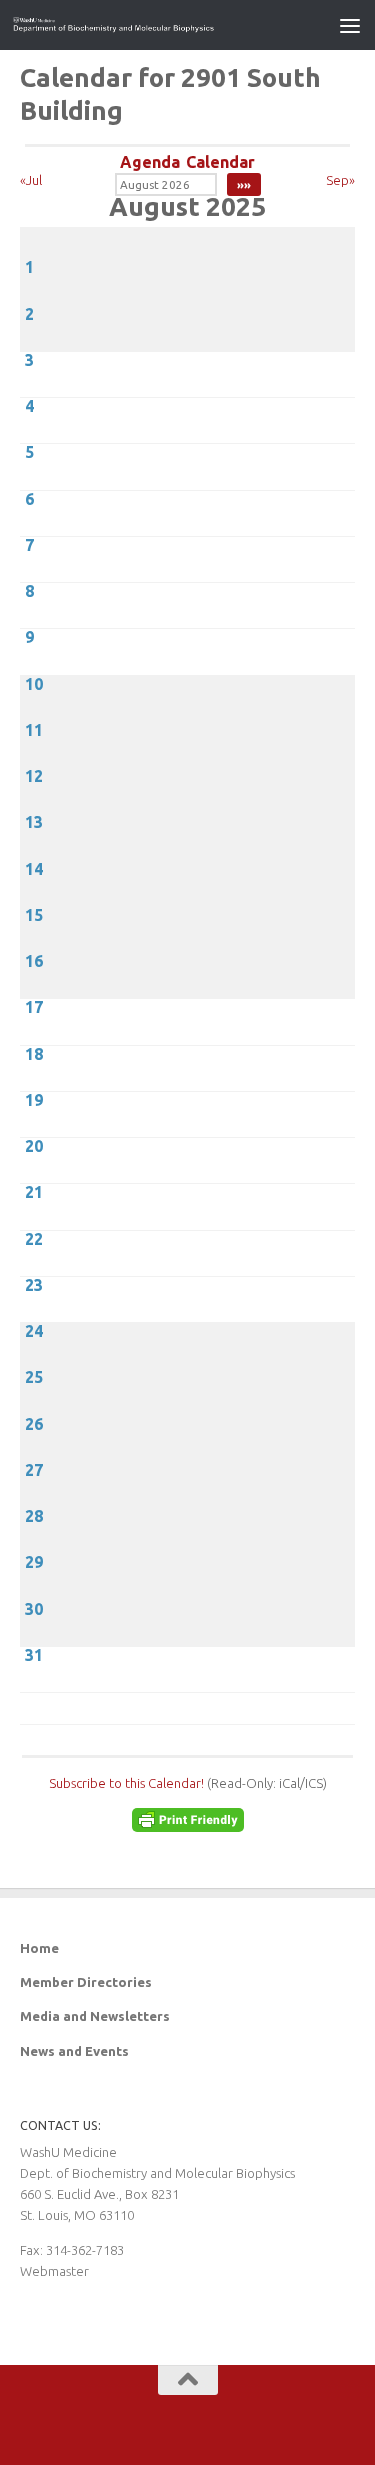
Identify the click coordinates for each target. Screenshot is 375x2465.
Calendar (220, 162)
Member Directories (86, 1982)
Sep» (340, 180)
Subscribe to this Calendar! (126, 1783)
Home (39, 1948)
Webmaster (54, 2271)
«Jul (31, 180)
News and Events (74, 2051)
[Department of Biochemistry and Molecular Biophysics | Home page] (148, 24)
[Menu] (350, 25)
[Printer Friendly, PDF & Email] (188, 1827)
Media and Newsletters (95, 2016)
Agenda (150, 162)
